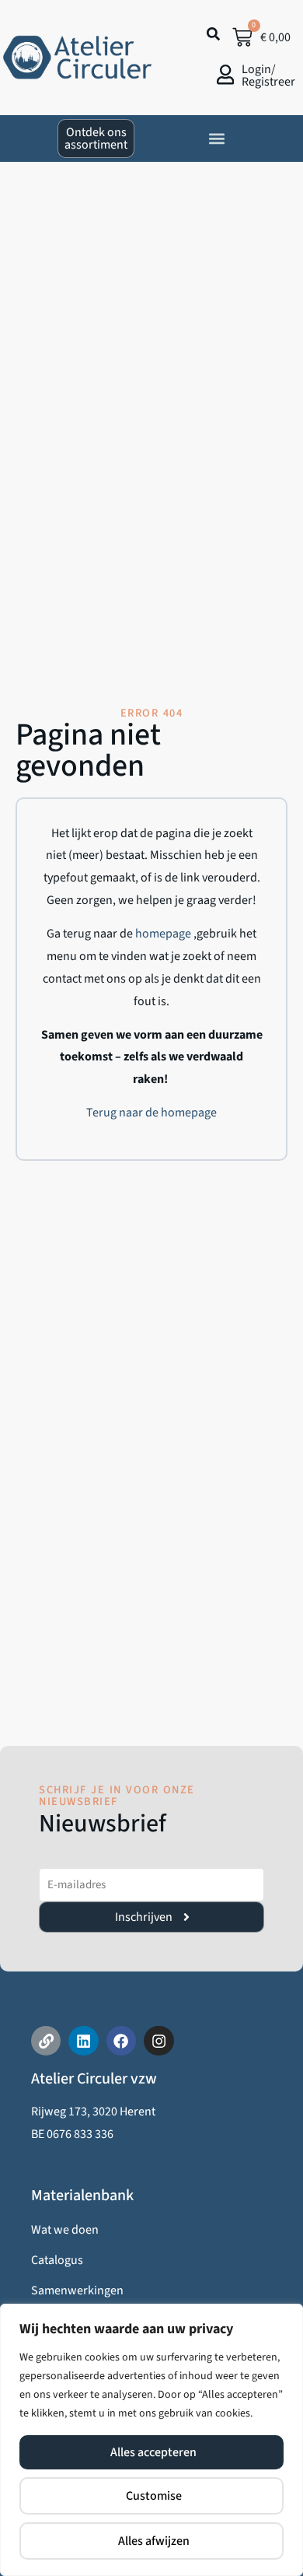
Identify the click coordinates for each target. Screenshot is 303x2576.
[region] (151, 2440)
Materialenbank (82, 2196)
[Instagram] (158, 2041)
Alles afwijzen (154, 2541)
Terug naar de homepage (151, 1113)
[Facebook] (121, 2041)
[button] (217, 138)
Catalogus (57, 2260)
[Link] (46, 2041)
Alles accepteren (153, 2452)
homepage (164, 934)
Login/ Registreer (268, 75)
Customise (154, 2496)
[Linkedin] (83, 2041)
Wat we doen (65, 2230)
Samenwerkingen (77, 2290)
